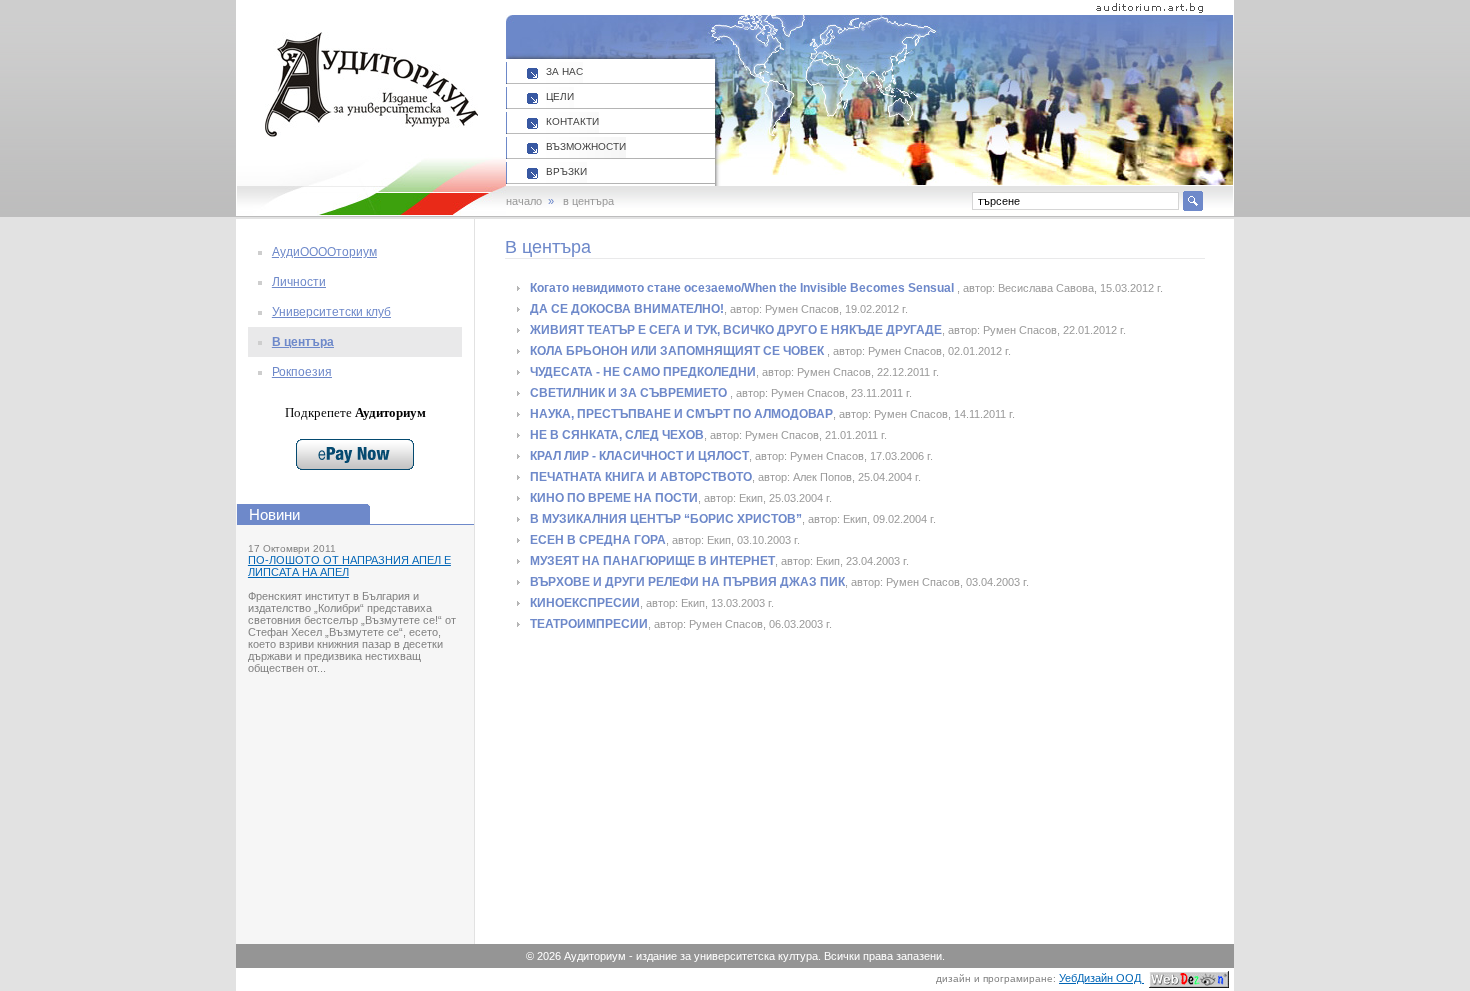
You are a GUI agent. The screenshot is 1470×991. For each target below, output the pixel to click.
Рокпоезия (302, 372)
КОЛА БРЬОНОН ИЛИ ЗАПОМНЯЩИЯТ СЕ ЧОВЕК (678, 351)
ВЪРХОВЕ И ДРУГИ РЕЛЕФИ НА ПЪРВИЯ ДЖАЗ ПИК (687, 582)
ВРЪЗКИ (566, 171)
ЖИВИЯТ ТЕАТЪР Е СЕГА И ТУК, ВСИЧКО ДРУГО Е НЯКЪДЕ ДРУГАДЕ (736, 330)
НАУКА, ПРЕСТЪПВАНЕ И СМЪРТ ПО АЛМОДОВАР (681, 414)
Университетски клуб (331, 312)
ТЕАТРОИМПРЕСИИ (589, 624)
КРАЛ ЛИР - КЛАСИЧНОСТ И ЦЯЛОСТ (639, 456)
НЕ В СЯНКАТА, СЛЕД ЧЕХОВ (617, 435)
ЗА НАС (564, 71)
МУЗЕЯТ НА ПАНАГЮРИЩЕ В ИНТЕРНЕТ (652, 561)
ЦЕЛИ (560, 96)
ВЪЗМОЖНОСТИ (586, 146)
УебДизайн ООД (1101, 978)
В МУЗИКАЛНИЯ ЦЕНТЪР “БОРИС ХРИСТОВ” (666, 519)
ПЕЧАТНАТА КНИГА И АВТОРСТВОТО (641, 477)
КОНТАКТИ (572, 121)
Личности (299, 282)
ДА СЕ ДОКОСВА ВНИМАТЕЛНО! (627, 309)
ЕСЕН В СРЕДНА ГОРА (598, 540)
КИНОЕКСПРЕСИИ (585, 603)
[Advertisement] (699, 790)
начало (524, 201)
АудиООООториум (324, 252)
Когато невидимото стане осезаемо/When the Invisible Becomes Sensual (743, 288)
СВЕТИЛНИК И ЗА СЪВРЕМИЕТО (630, 393)
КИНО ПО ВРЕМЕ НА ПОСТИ (614, 498)
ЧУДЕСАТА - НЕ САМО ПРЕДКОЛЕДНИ (643, 372)
